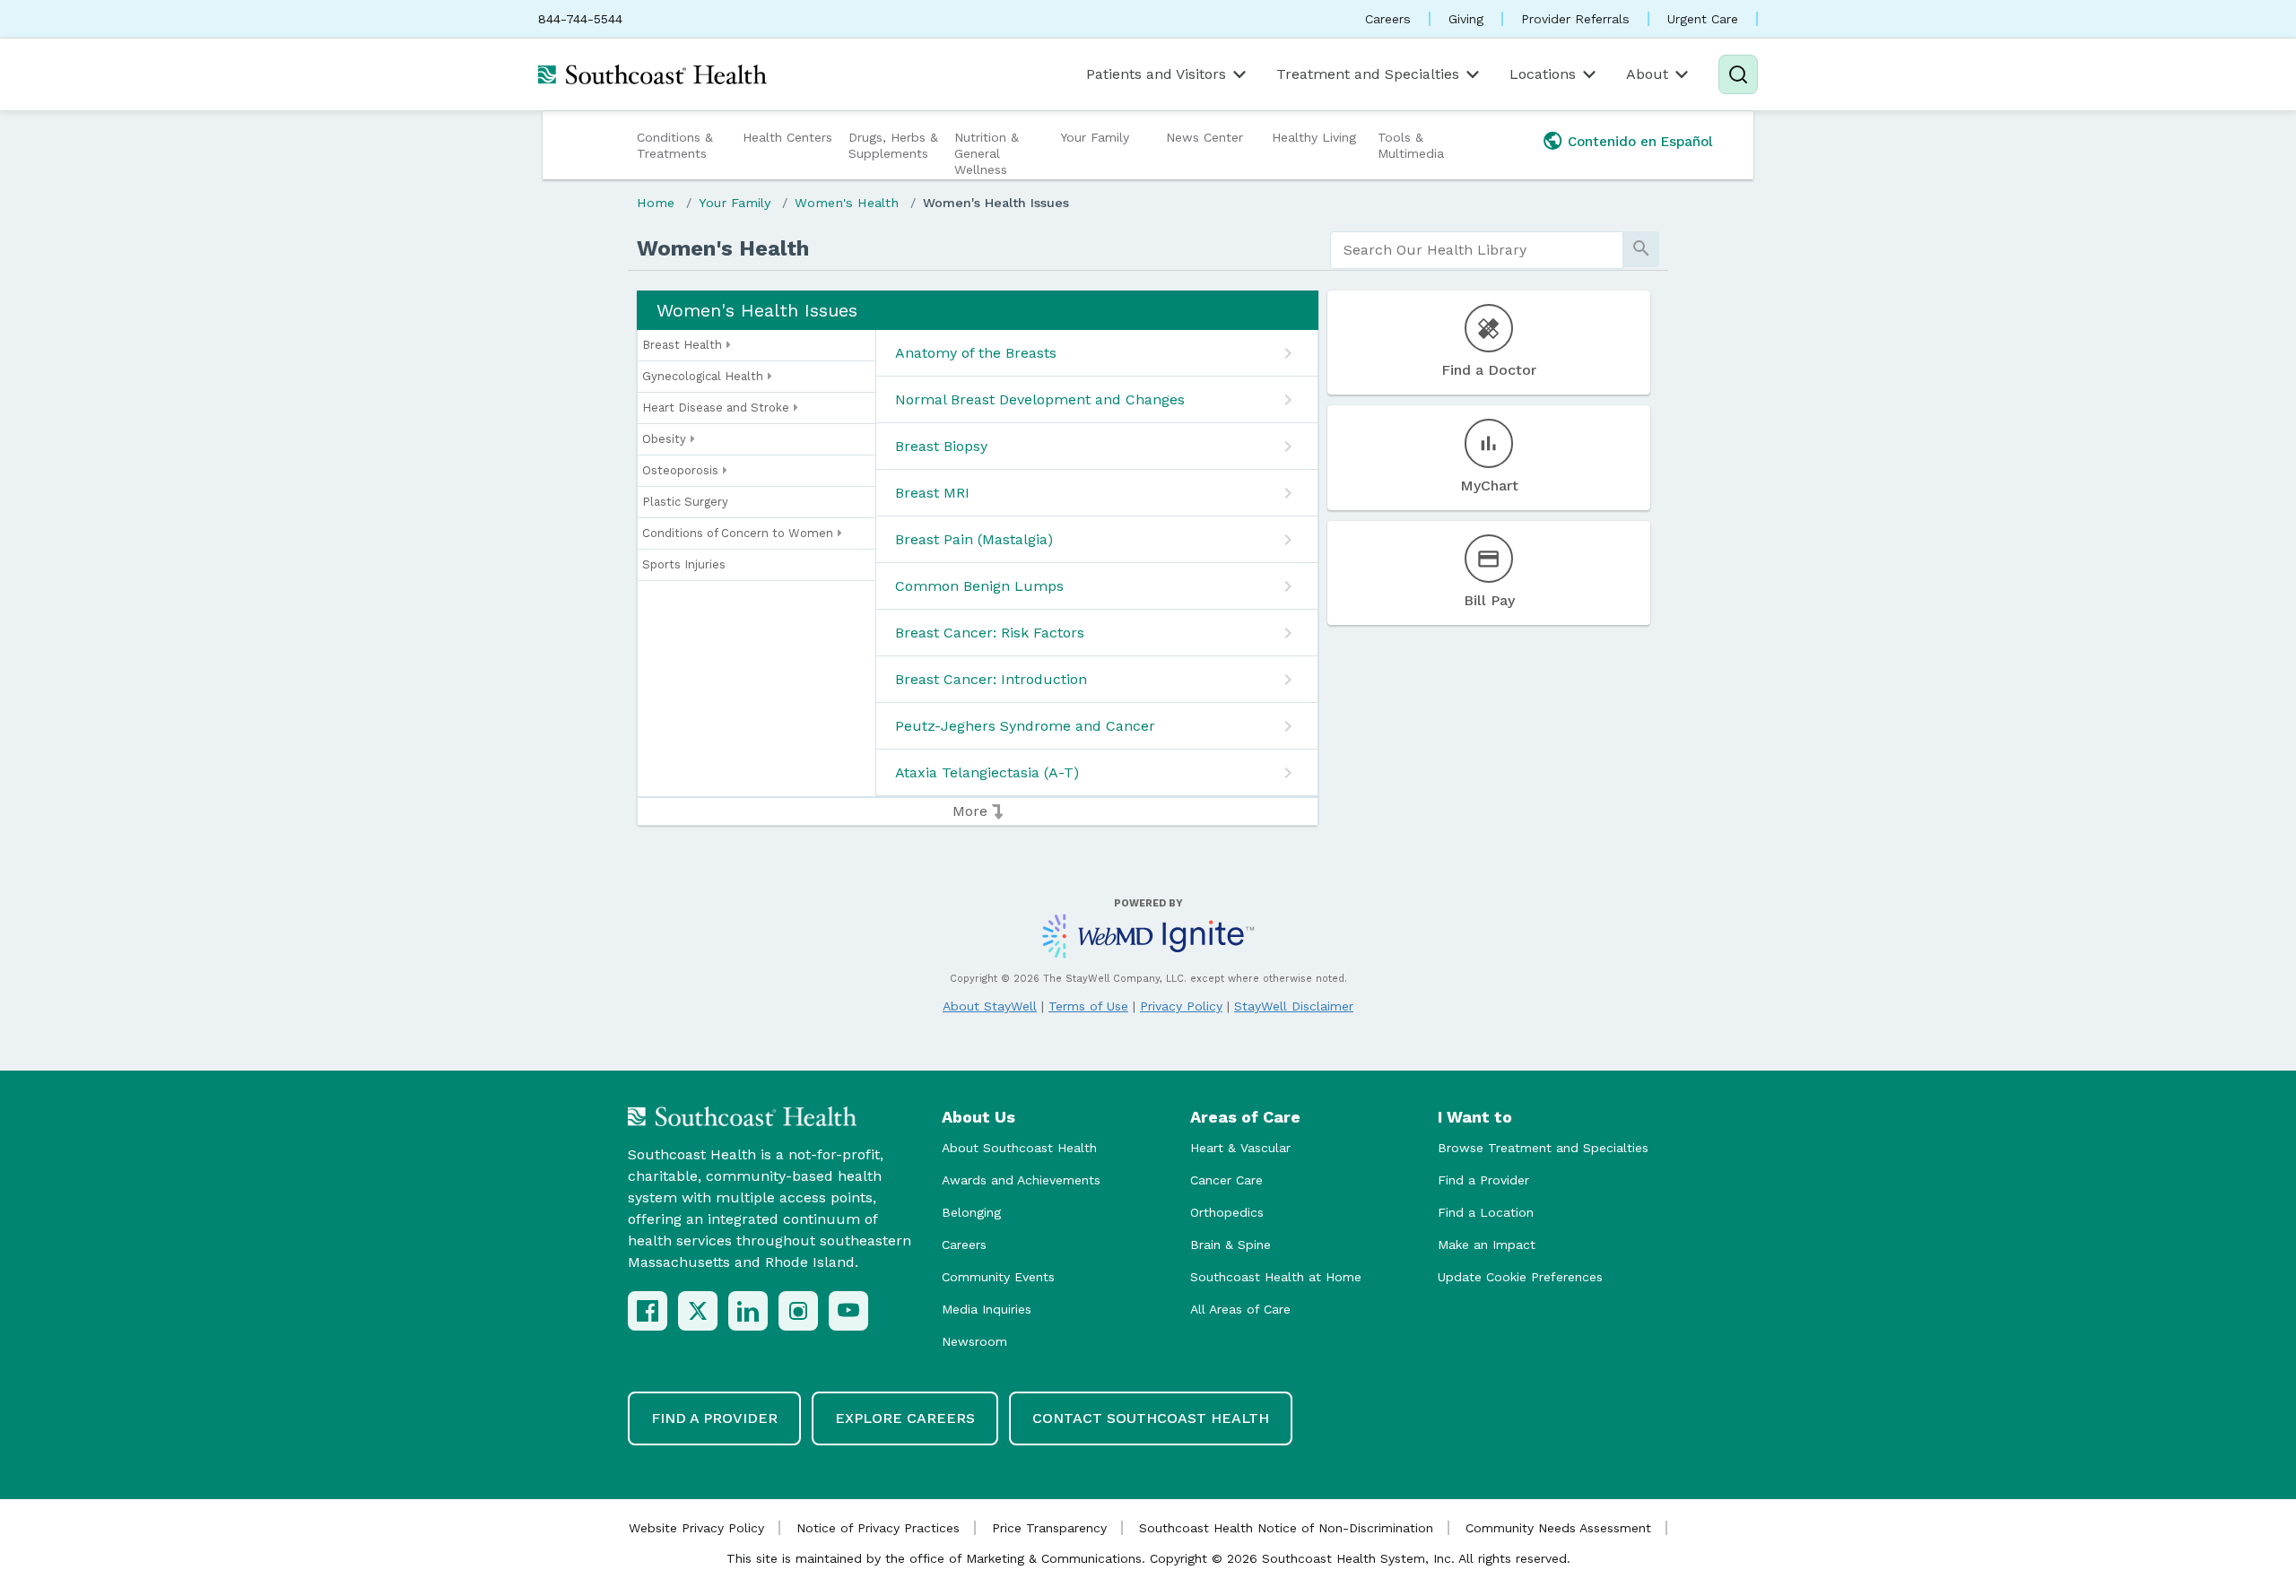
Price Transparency (1049, 1528)
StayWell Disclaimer (1294, 1006)
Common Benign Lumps (979, 586)
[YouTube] (848, 1311)
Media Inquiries (987, 1309)
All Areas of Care (1240, 1309)
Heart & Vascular (1240, 1148)
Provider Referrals (1575, 19)
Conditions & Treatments (675, 145)
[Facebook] (648, 1311)
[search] (1477, 250)
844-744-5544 (580, 19)
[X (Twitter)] (698, 1311)
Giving (1466, 19)
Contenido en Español (1640, 142)
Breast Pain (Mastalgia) (974, 539)
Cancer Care (1226, 1180)
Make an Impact (1487, 1245)
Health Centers (787, 137)
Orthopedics (1227, 1212)
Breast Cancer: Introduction (991, 679)
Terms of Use (1088, 1006)
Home (656, 203)
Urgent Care (1703, 19)
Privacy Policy (1181, 1006)
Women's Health (847, 203)
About (1647, 74)
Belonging (971, 1212)
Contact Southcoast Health (1151, 1418)
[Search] (1738, 74)
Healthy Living (1314, 137)
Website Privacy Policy (696, 1528)
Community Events (998, 1277)
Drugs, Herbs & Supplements (893, 145)
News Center (1205, 137)
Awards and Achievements (1021, 1180)
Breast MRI (932, 493)
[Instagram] (798, 1311)
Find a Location (1486, 1212)
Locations (1543, 74)
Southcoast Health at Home (1276, 1277)
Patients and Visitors (1156, 74)
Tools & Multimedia (1411, 145)
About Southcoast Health (1019, 1148)
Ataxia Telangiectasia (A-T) (987, 772)
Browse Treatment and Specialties (1543, 1148)
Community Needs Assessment (1558, 1528)
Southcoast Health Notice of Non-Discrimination (1286, 1528)
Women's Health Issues (996, 203)
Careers (1388, 19)
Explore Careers (905, 1418)
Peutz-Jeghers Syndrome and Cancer (1025, 726)
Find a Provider (1483, 1180)
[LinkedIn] (748, 1311)
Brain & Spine (1231, 1245)
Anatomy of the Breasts (976, 353)
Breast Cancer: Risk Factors (990, 633)
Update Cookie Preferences (1520, 1277)
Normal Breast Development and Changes (1040, 399)
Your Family (1095, 137)
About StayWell (990, 1006)
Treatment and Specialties (1368, 74)
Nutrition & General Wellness (987, 153)
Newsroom (974, 1341)
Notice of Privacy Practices (878, 1528)
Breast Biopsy (941, 446)
